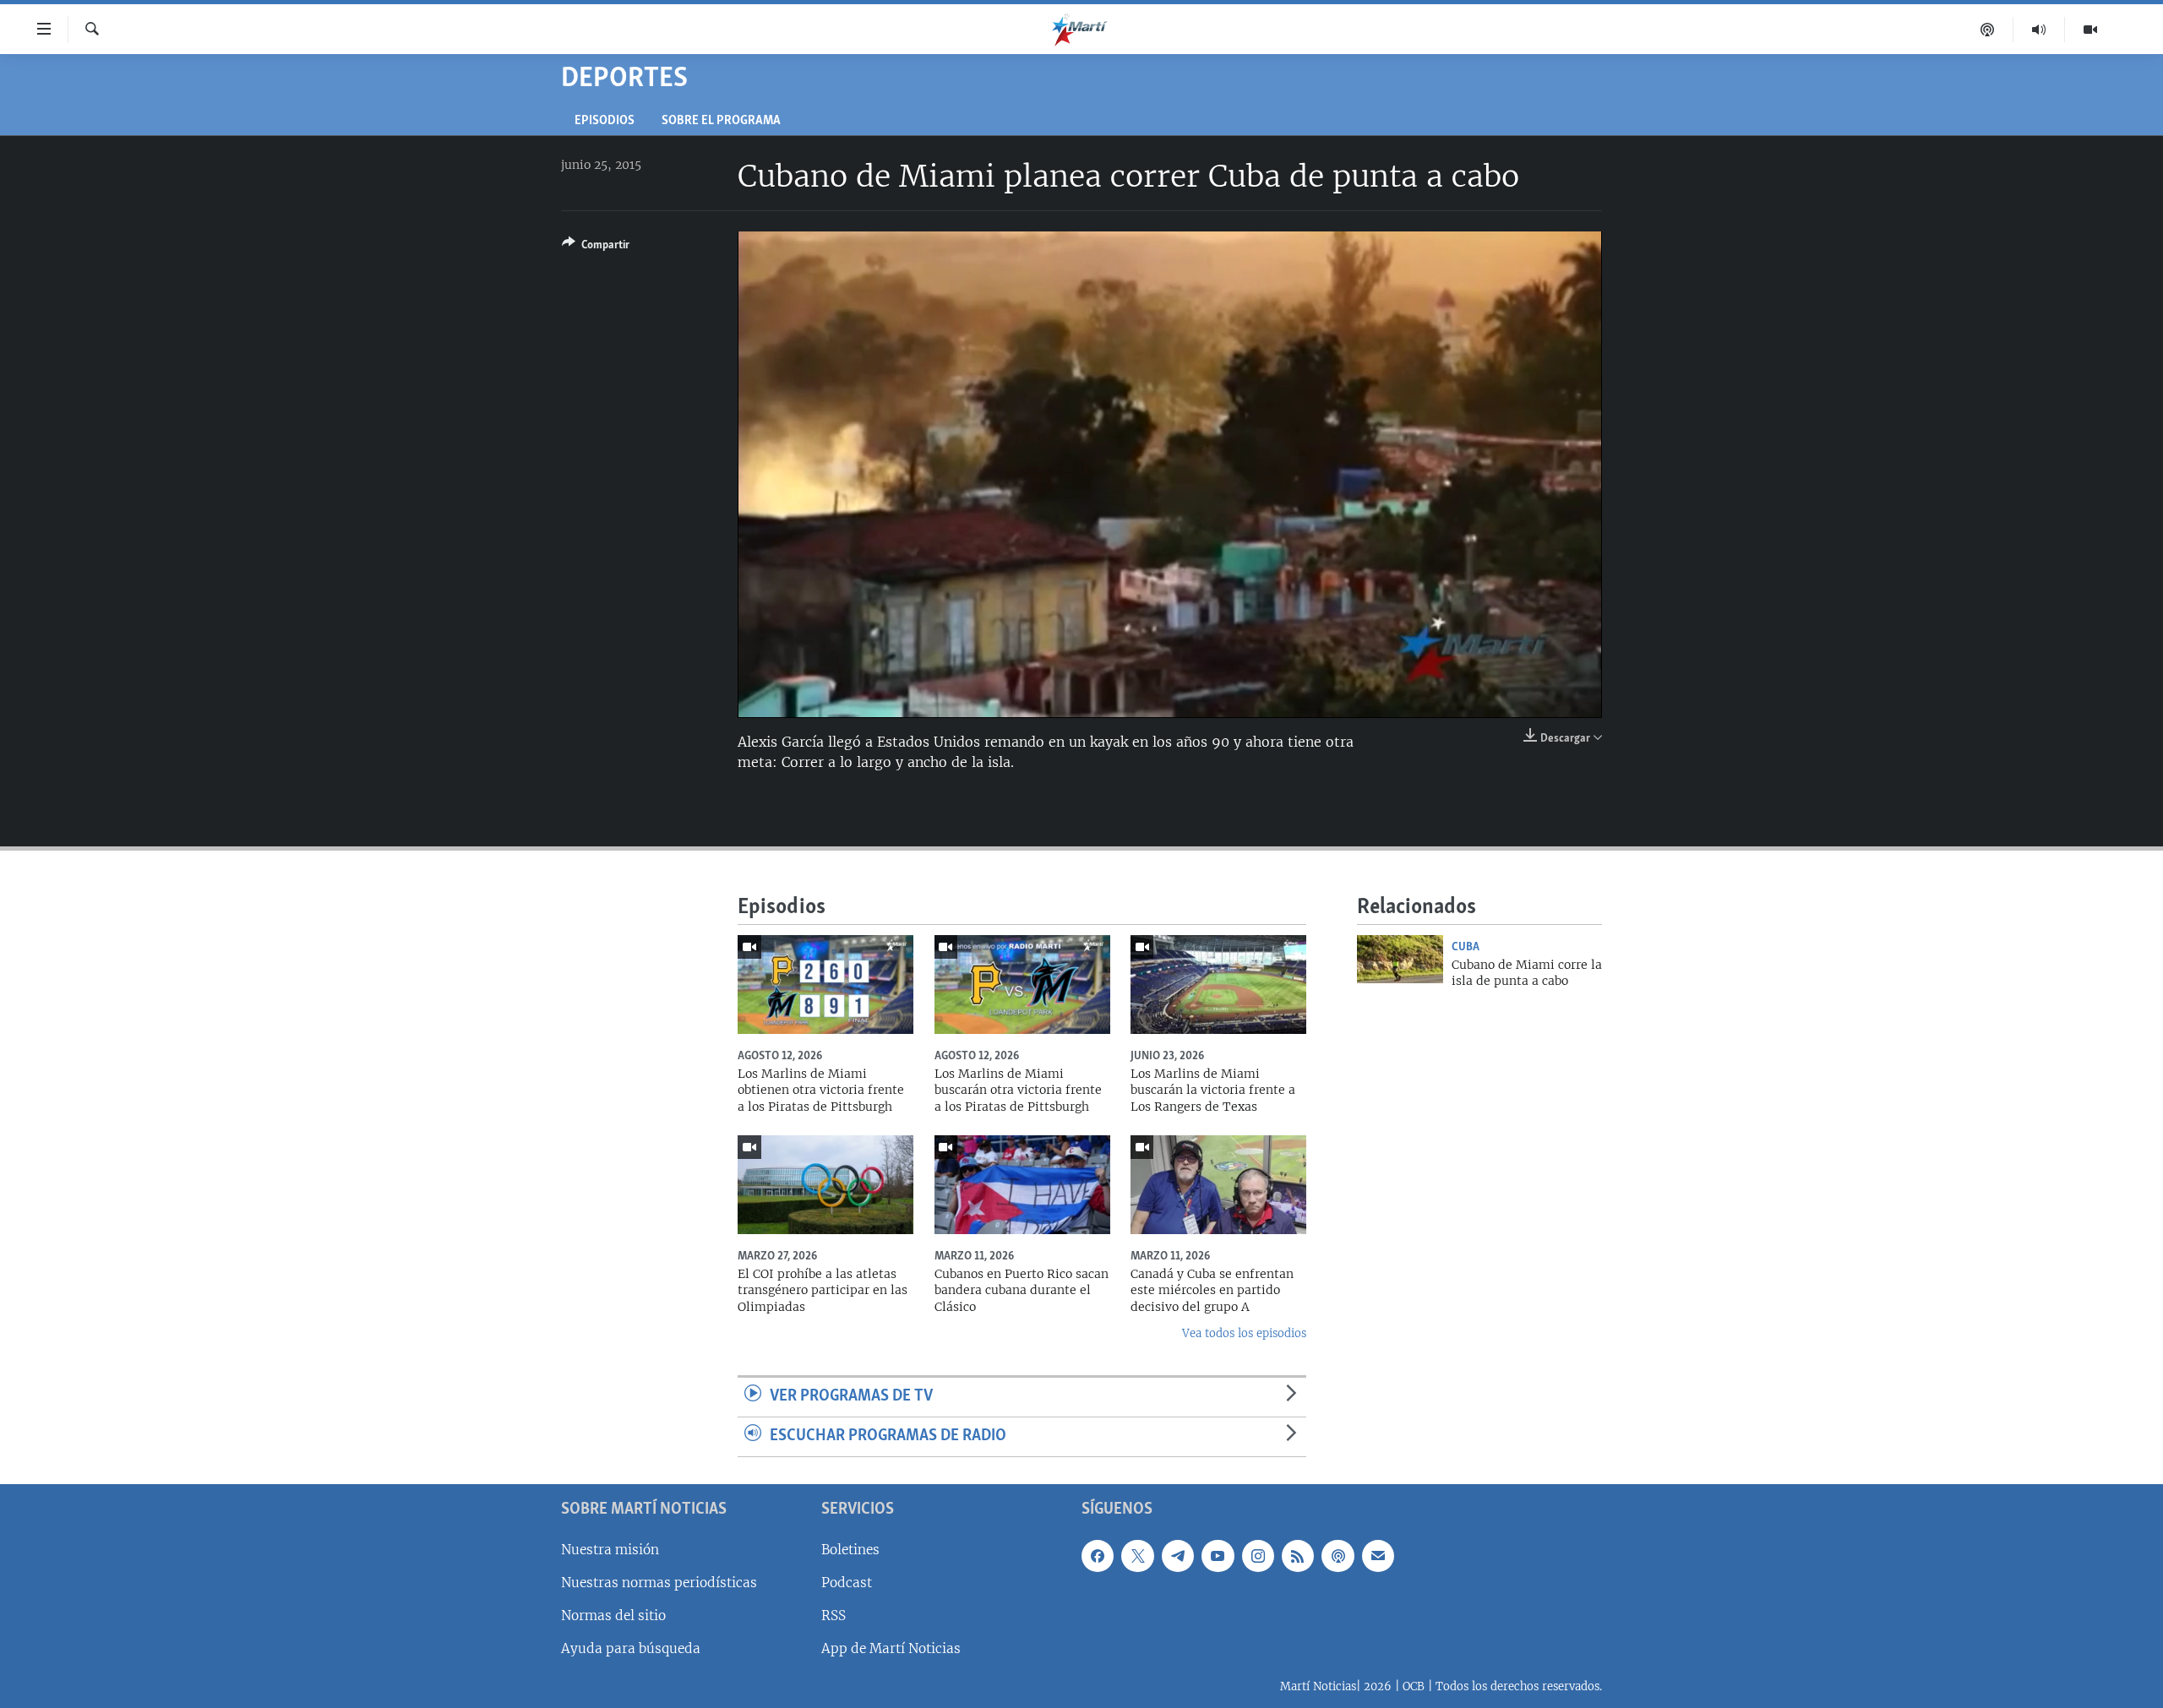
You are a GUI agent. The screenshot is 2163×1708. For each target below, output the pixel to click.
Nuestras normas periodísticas (659, 1583)
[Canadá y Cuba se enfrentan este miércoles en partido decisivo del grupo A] (1218, 1185)
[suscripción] (1378, 1555)
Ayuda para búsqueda (631, 1648)
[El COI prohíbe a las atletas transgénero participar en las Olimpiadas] (825, 1185)
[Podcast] (1988, 30)
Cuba (1466, 947)
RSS (834, 1616)
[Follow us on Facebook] (1098, 1555)
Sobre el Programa (721, 121)
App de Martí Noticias (891, 1648)
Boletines (850, 1549)
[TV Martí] (2090, 30)
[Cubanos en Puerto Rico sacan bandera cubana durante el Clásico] (1022, 1185)
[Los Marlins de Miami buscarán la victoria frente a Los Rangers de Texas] (1218, 985)
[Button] (596, 247)
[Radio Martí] (2039, 30)
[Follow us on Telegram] (1178, 1555)
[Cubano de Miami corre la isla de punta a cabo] (1400, 959)
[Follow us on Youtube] (1218, 1555)
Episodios (605, 121)
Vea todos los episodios (1244, 1333)
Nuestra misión (610, 1549)
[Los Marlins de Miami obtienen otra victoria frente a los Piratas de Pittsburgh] (825, 985)
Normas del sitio (613, 1616)
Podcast (847, 1583)
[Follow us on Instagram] (1258, 1555)
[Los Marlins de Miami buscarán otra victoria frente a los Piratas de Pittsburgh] (1022, 985)
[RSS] (1298, 1555)
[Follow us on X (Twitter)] (1137, 1555)
